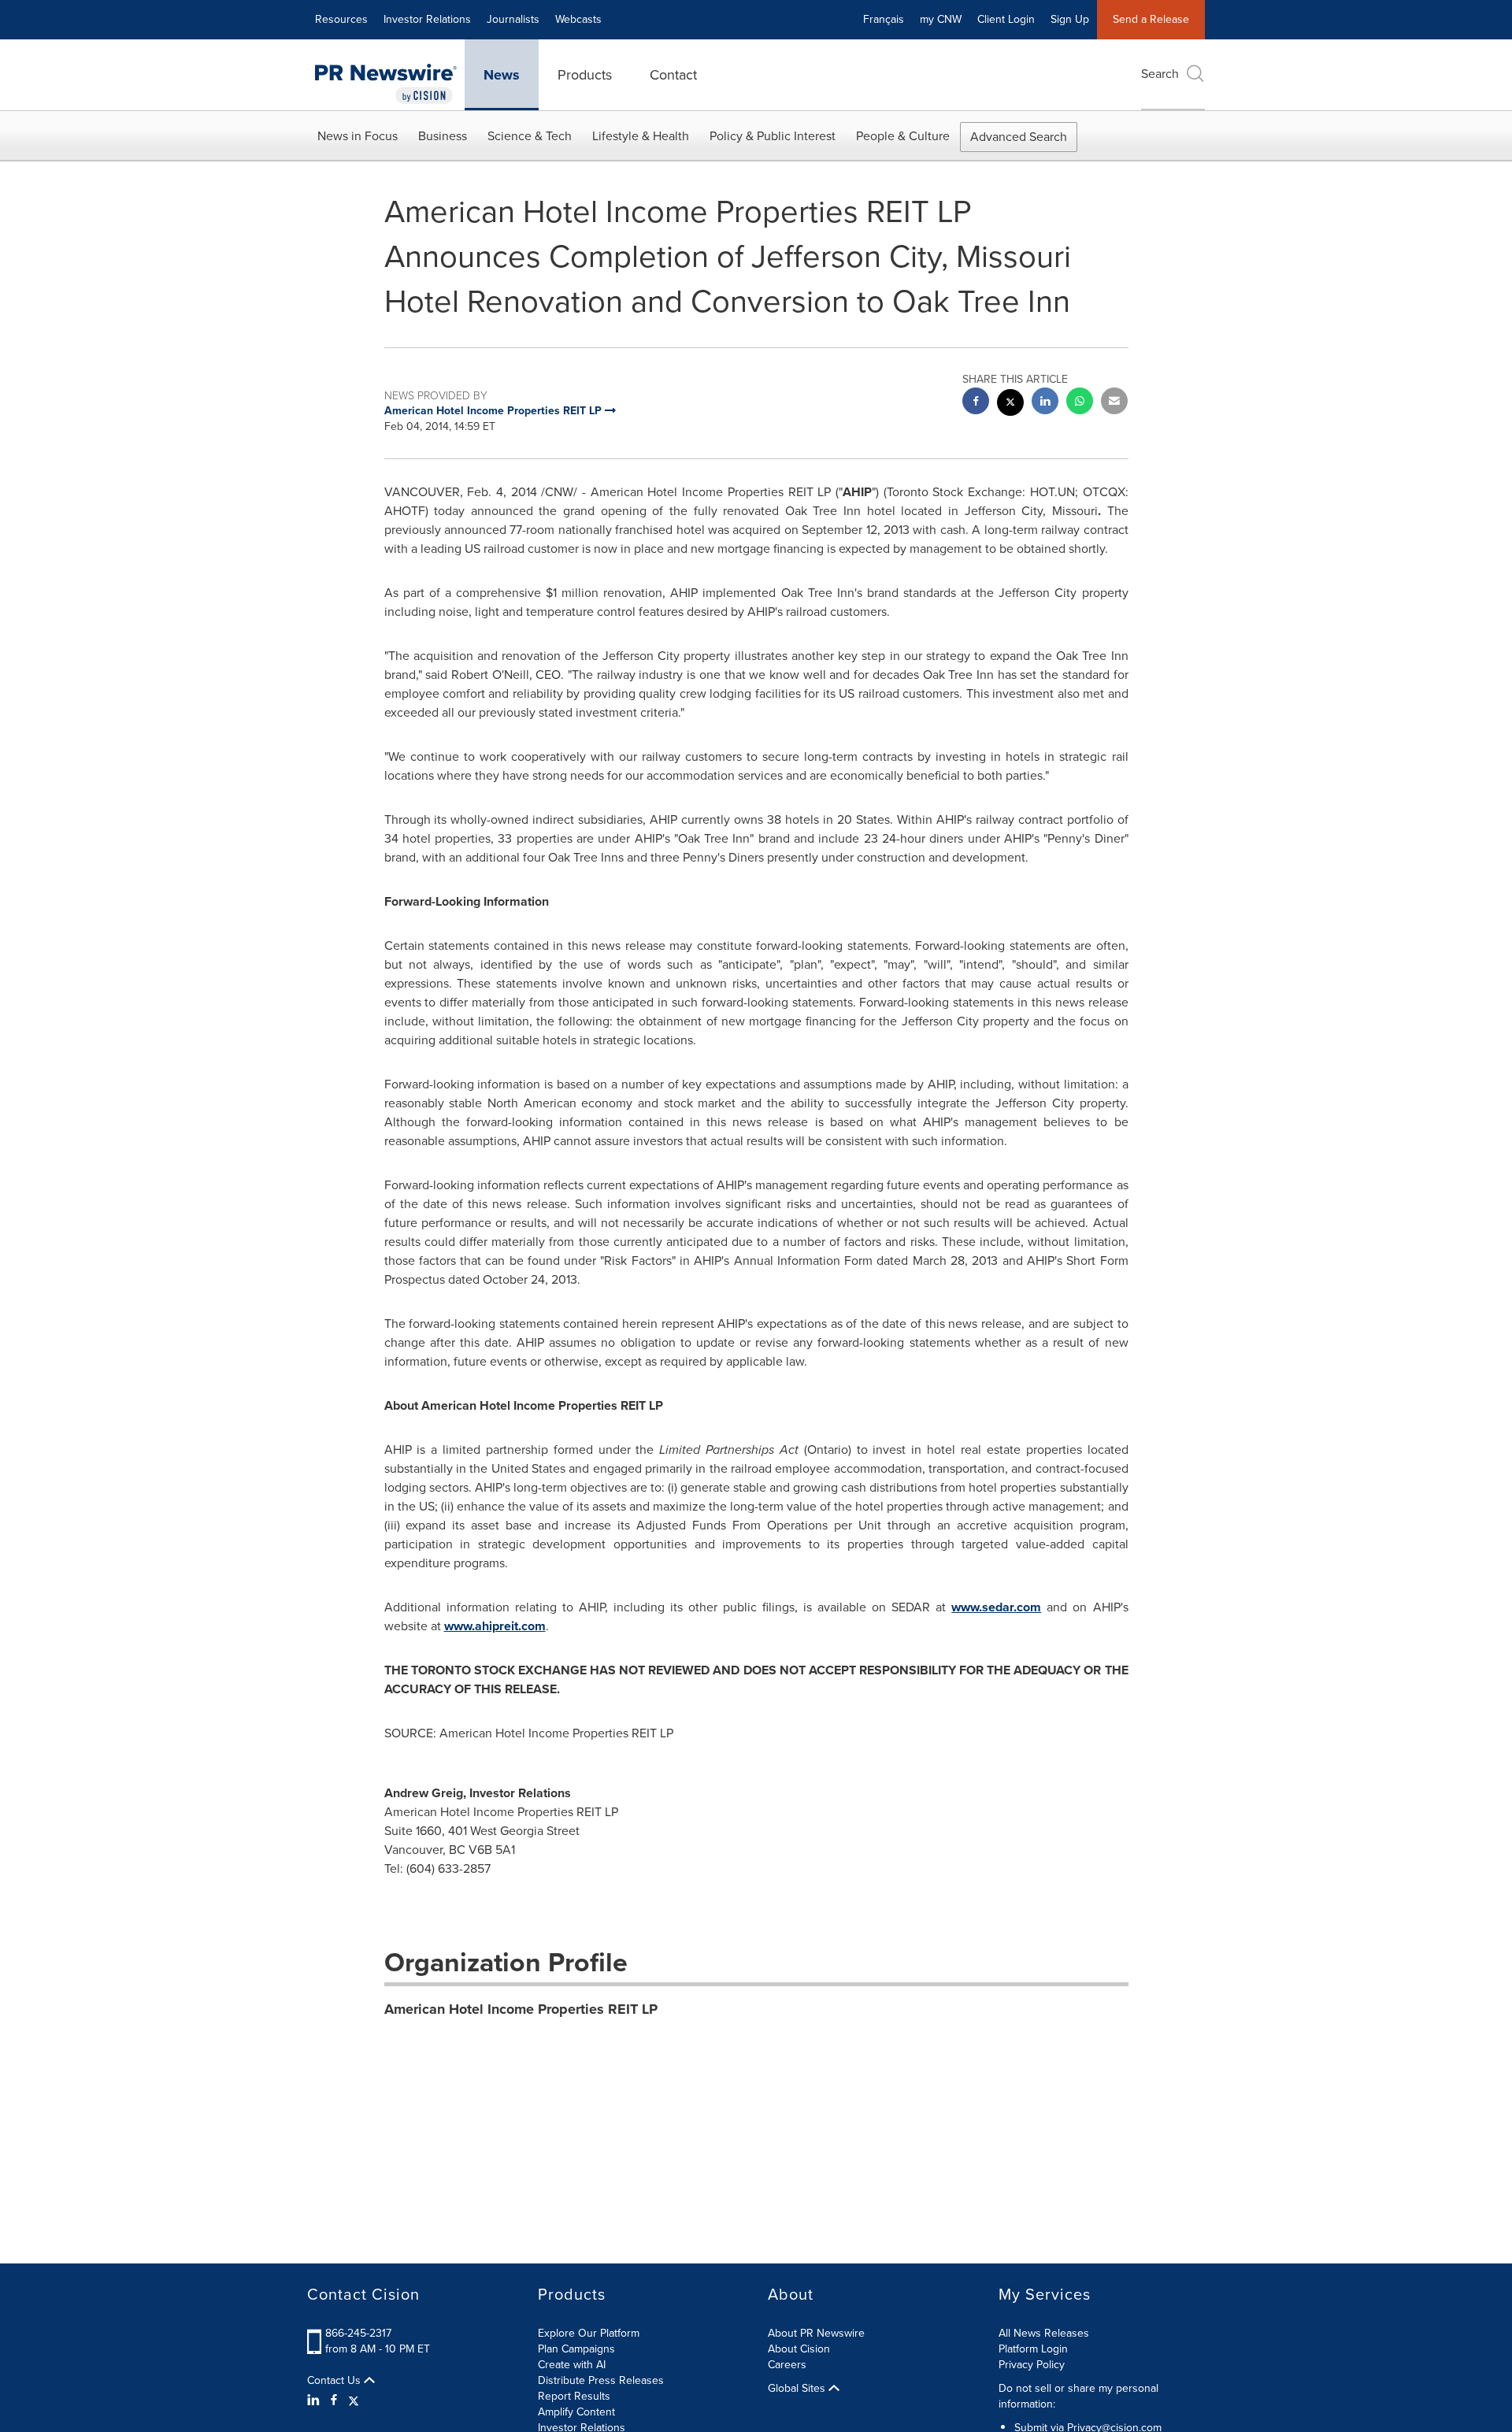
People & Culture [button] (903, 136)
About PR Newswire (816, 2333)
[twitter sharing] (1010, 404)
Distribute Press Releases (601, 2380)
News (502, 75)
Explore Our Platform (589, 2333)
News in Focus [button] (358, 136)
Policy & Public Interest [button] (773, 136)
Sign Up (1070, 19)
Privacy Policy (1032, 2365)
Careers (787, 2365)
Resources (341, 19)
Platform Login (1033, 2349)
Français (884, 19)
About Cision (799, 2349)
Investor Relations (427, 19)
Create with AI (572, 2365)
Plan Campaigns (576, 2349)
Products (585, 75)
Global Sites (798, 2389)
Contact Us (335, 2381)
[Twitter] (354, 2400)
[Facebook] (334, 2400)
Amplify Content (576, 2412)
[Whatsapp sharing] (1080, 403)
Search (1160, 74)
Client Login (1006, 19)
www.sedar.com (996, 1607)
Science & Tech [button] (530, 136)
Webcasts (578, 19)
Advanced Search (1019, 137)
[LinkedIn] (315, 2400)
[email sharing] (1114, 403)
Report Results (574, 2396)
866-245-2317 (358, 2333)
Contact (673, 75)
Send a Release (1151, 19)
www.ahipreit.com (495, 1626)
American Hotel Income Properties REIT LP (521, 2009)
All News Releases (1044, 2333)
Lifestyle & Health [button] (641, 136)
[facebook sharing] (976, 403)
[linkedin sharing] (1045, 403)
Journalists (513, 19)
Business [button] (443, 136)
